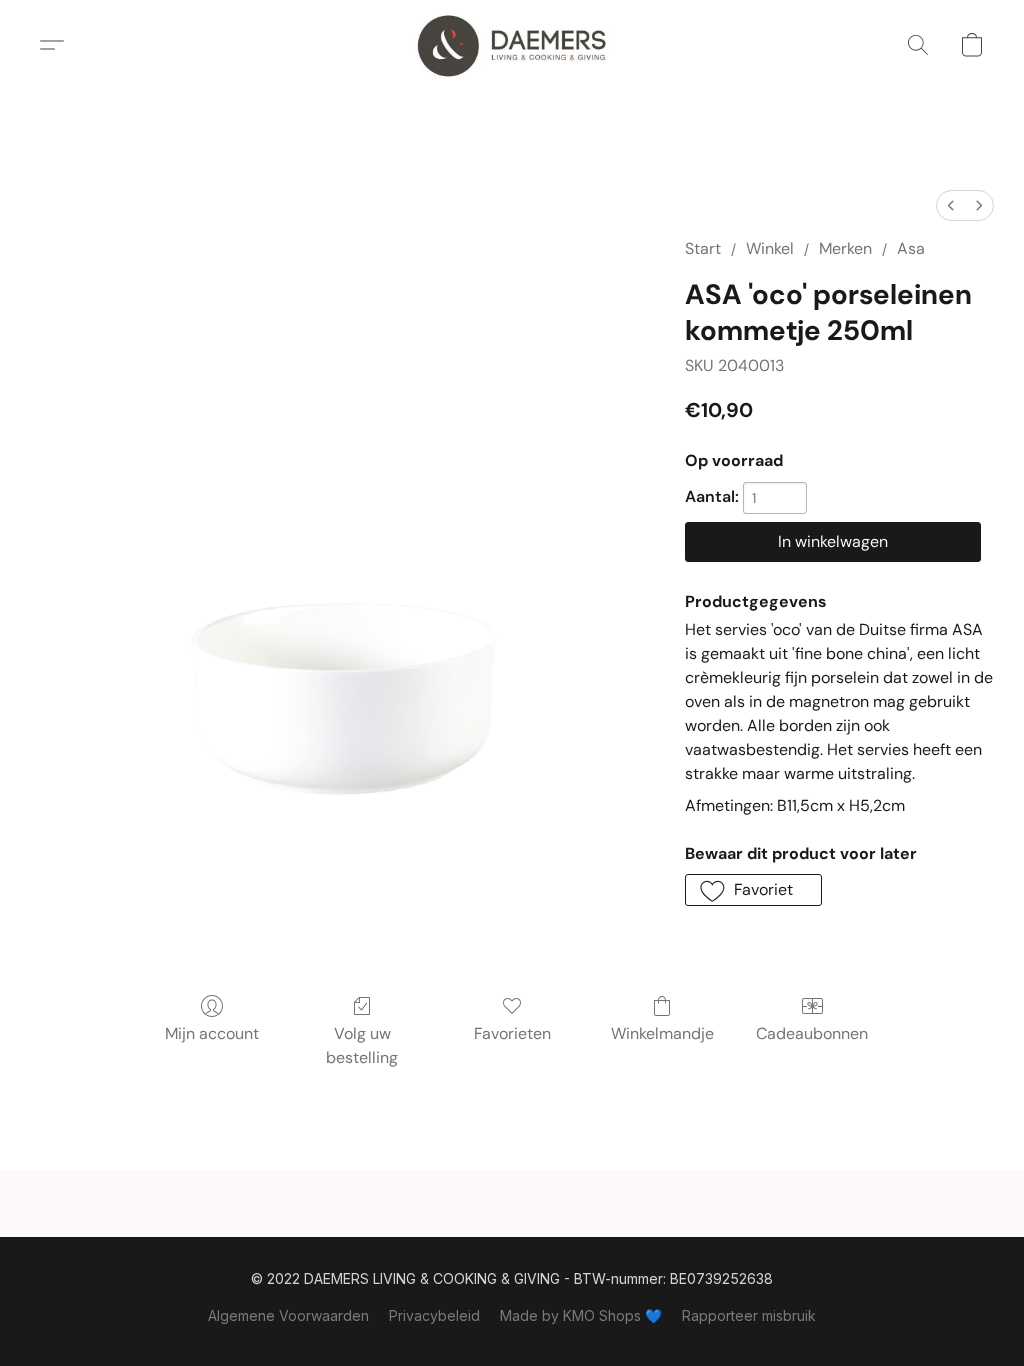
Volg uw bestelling (362, 1045)
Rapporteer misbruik (749, 1315)
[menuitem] (951, 205)
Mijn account (212, 1033)
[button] (512, 45)
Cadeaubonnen (812, 1033)
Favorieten (512, 1033)
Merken (845, 248)
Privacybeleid (434, 1315)
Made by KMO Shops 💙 (581, 1315)
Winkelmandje (662, 1033)
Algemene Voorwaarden (288, 1315)
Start (703, 248)
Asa (911, 248)
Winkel (770, 248)
